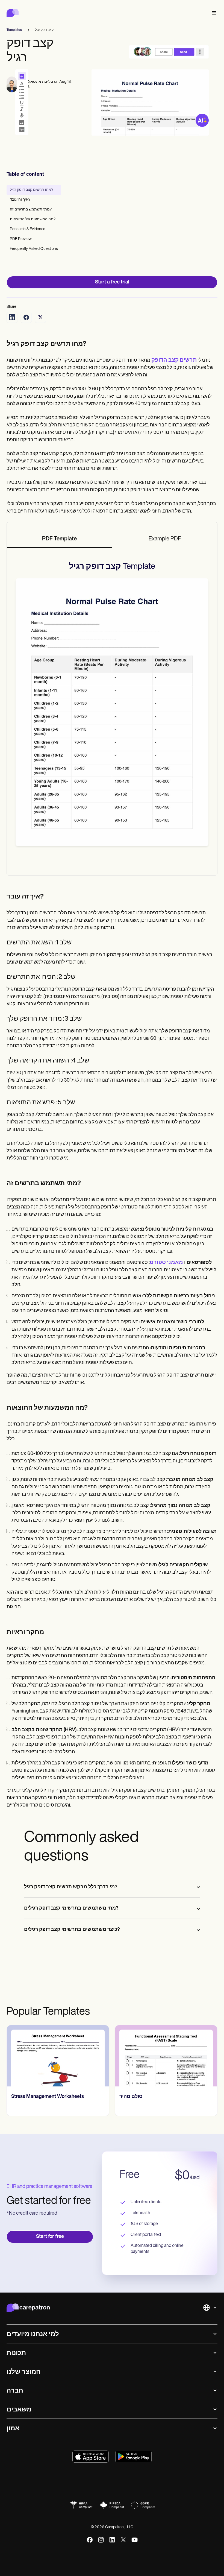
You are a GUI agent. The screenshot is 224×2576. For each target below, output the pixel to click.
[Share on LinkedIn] (12, 317)
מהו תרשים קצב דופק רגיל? (32, 190)
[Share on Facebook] (26, 317)
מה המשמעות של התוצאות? (33, 219)
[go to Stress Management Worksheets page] (58, 2056)
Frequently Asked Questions (34, 249)
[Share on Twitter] (40, 317)
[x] (123, 2540)
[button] (213, 13)
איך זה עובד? (20, 200)
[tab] (59, 539)
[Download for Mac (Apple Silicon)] (91, 2457)
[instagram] (101, 2540)
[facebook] (90, 2540)
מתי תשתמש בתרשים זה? (31, 210)
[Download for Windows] (133, 2457)
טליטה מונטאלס (39, 82)
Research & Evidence (28, 229)
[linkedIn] (112, 2540)
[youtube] (135, 2540)
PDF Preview (21, 239)
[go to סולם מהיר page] (166, 2056)
